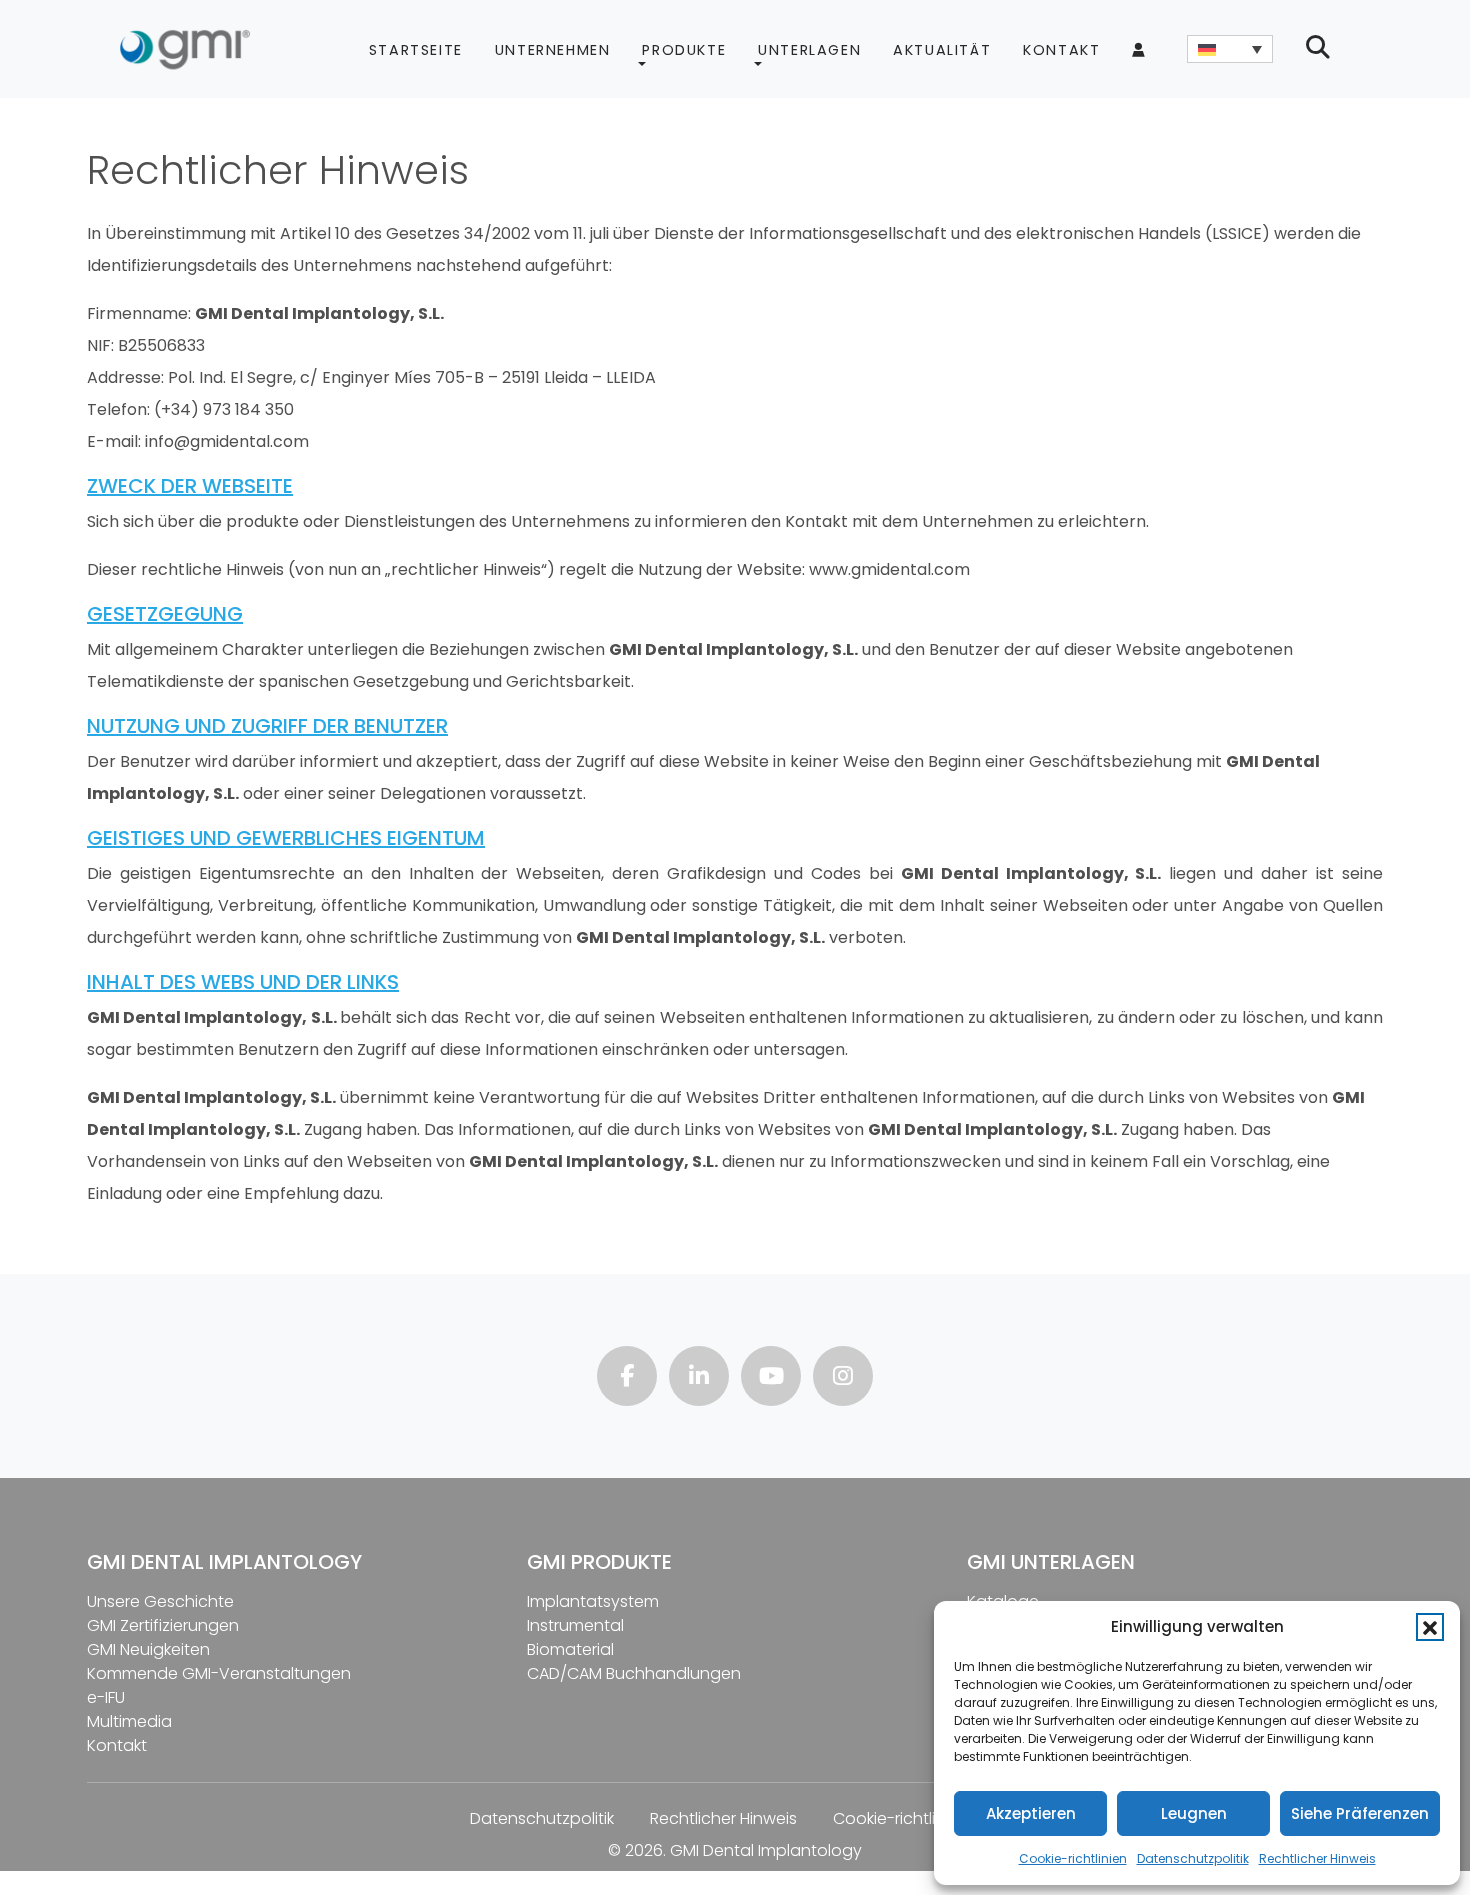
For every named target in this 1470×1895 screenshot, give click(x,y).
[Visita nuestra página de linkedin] (699, 1378)
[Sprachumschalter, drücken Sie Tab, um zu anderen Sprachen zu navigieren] (1230, 49)
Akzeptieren (1031, 1813)
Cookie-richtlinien (1073, 1858)
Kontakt (1061, 50)
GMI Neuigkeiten (148, 1649)
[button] (1430, 1627)
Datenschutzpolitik (1193, 1858)
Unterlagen (809, 50)
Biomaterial (570, 1649)
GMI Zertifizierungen (163, 1625)
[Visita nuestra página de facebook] (627, 1378)
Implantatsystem (593, 1601)
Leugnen (1194, 1813)
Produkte (684, 50)
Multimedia (129, 1721)
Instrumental (575, 1625)
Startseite (416, 50)
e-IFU (106, 1697)
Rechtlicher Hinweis (1317, 1858)
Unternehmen (553, 50)
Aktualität (942, 50)
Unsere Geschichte (160, 1601)
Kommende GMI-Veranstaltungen (219, 1673)
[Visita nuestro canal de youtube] (771, 1378)
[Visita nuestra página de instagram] (843, 1378)
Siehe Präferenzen (1360, 1813)
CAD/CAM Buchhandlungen (634, 1673)
